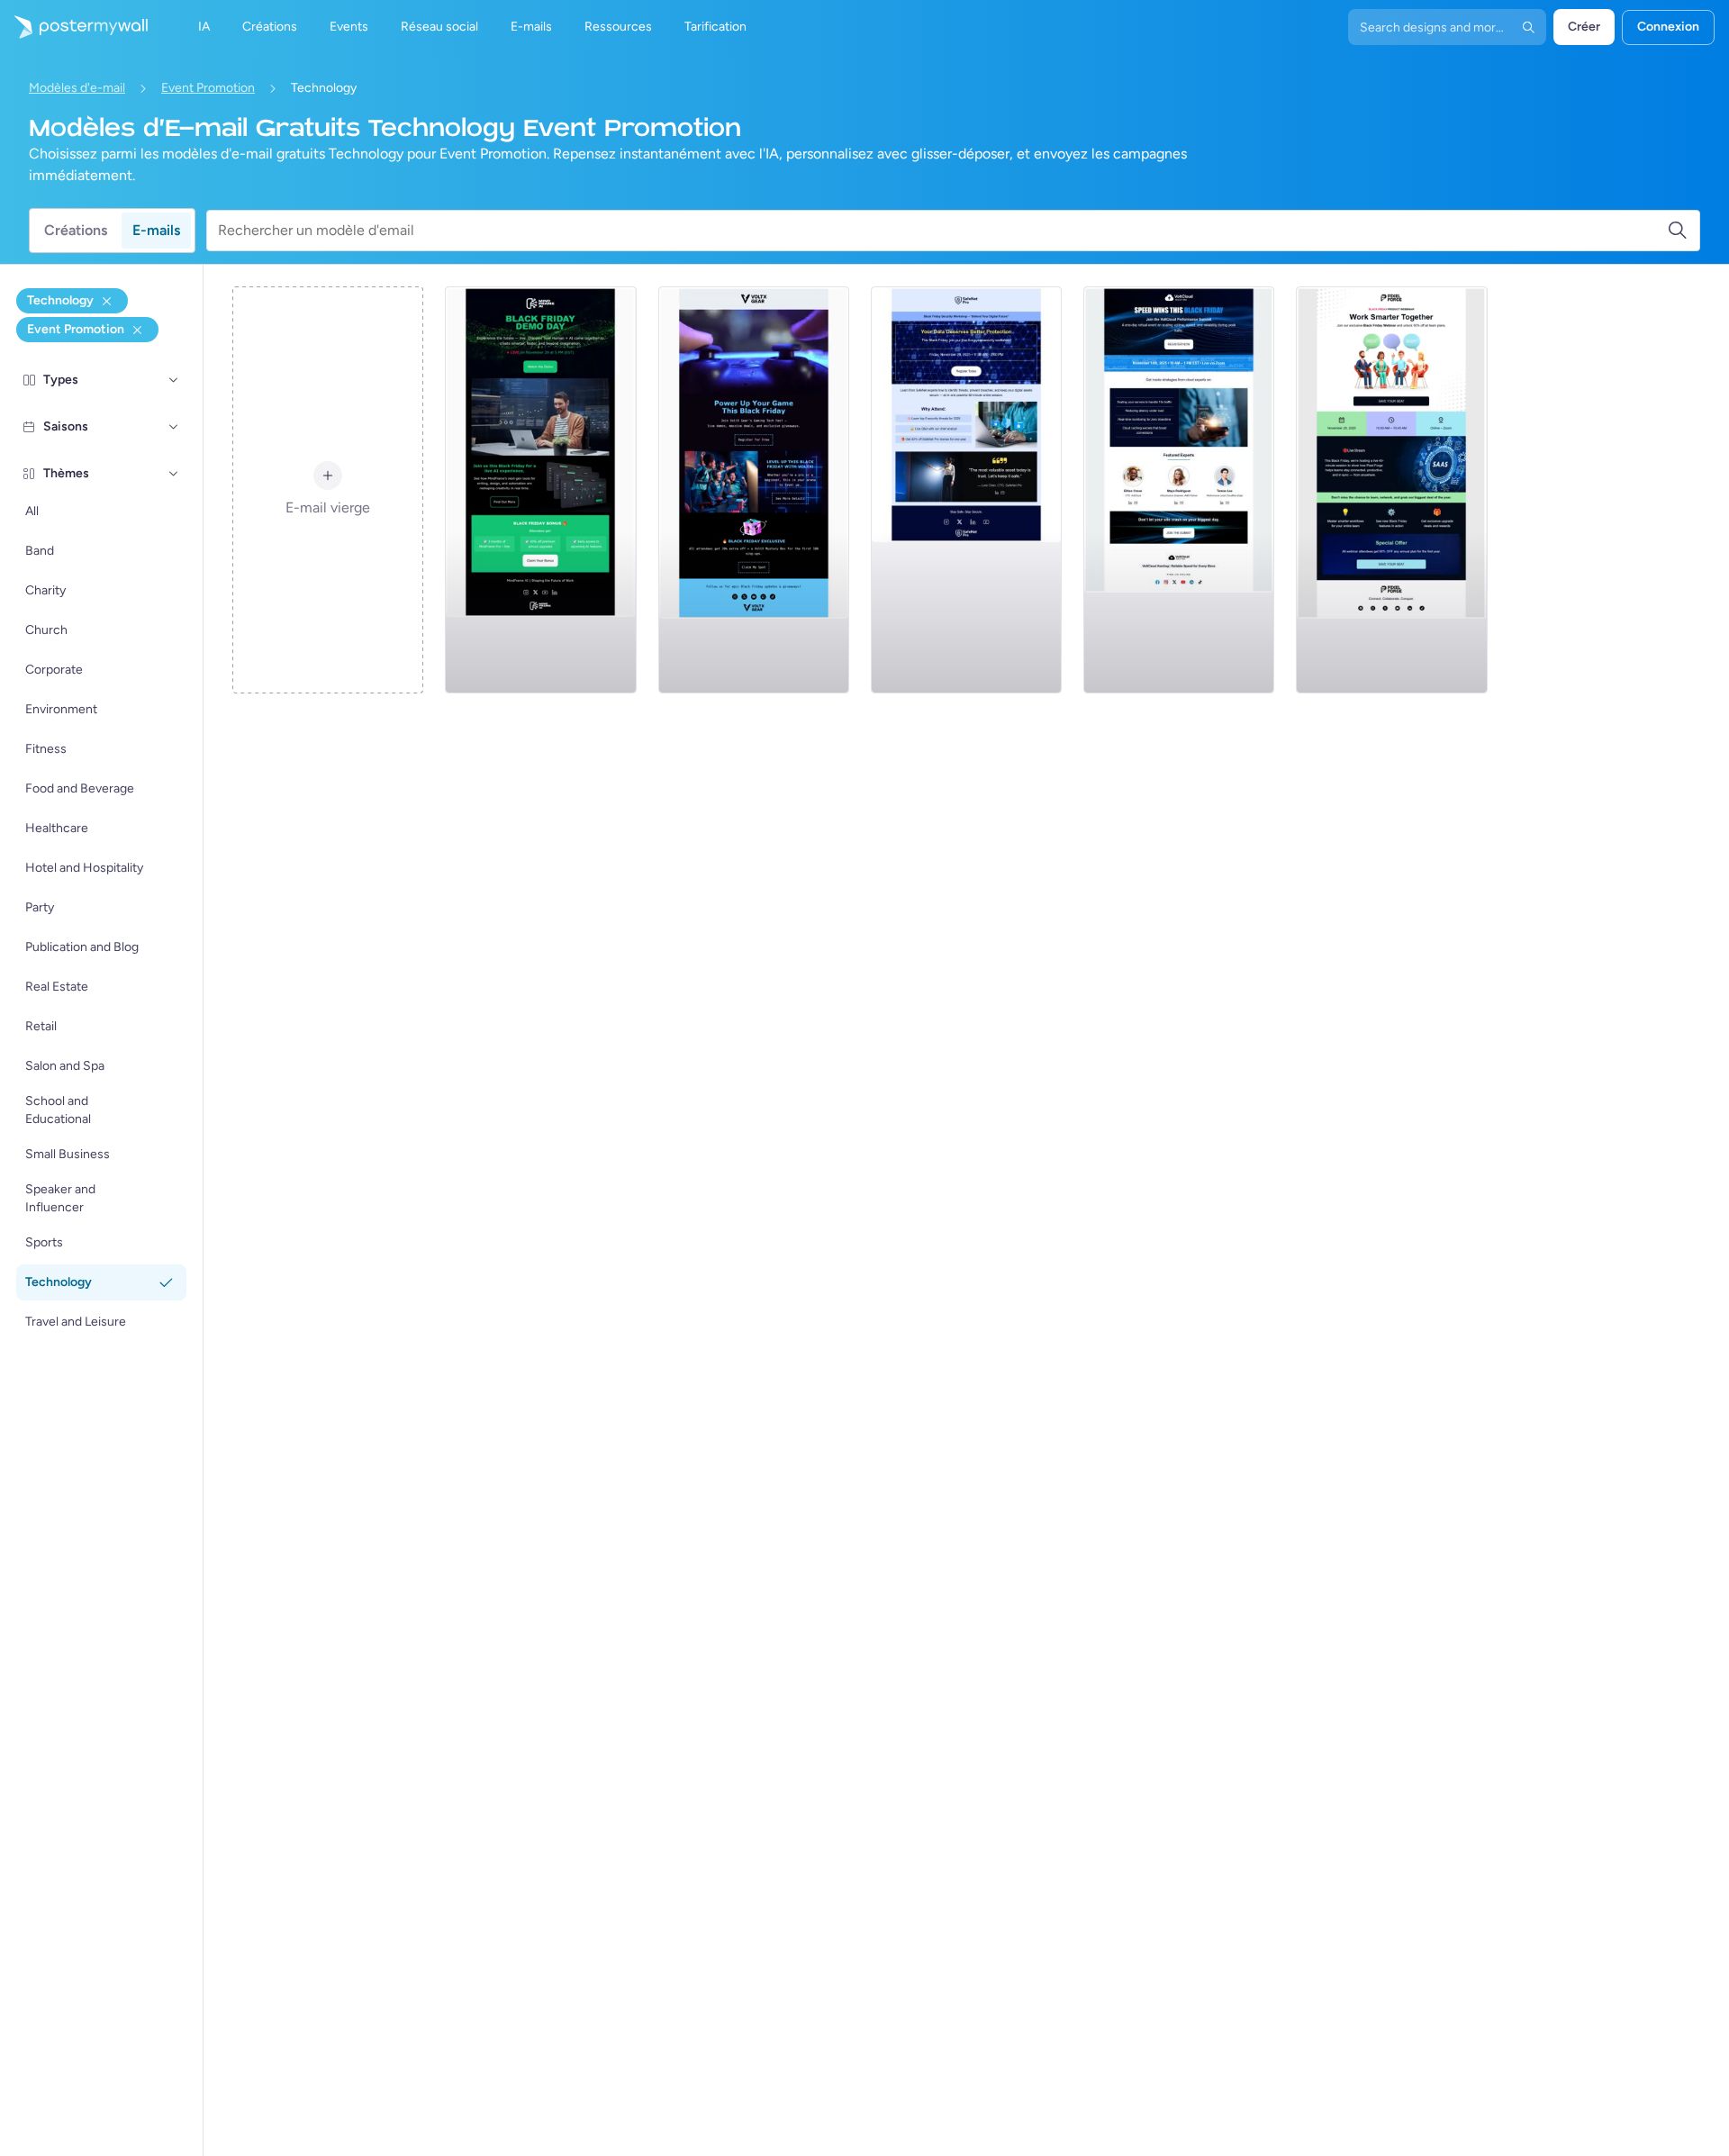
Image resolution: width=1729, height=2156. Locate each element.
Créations (76, 230)
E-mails (156, 230)
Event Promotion (208, 88)
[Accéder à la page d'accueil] (74, 27)
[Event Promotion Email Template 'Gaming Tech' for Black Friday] (754, 490)
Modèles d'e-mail (77, 88)
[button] (174, 380)
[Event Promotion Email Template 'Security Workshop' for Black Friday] (966, 490)
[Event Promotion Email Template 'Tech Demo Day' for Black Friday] (540, 490)
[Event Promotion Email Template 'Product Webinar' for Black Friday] (1391, 490)
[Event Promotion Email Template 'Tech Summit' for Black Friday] (1179, 490)
